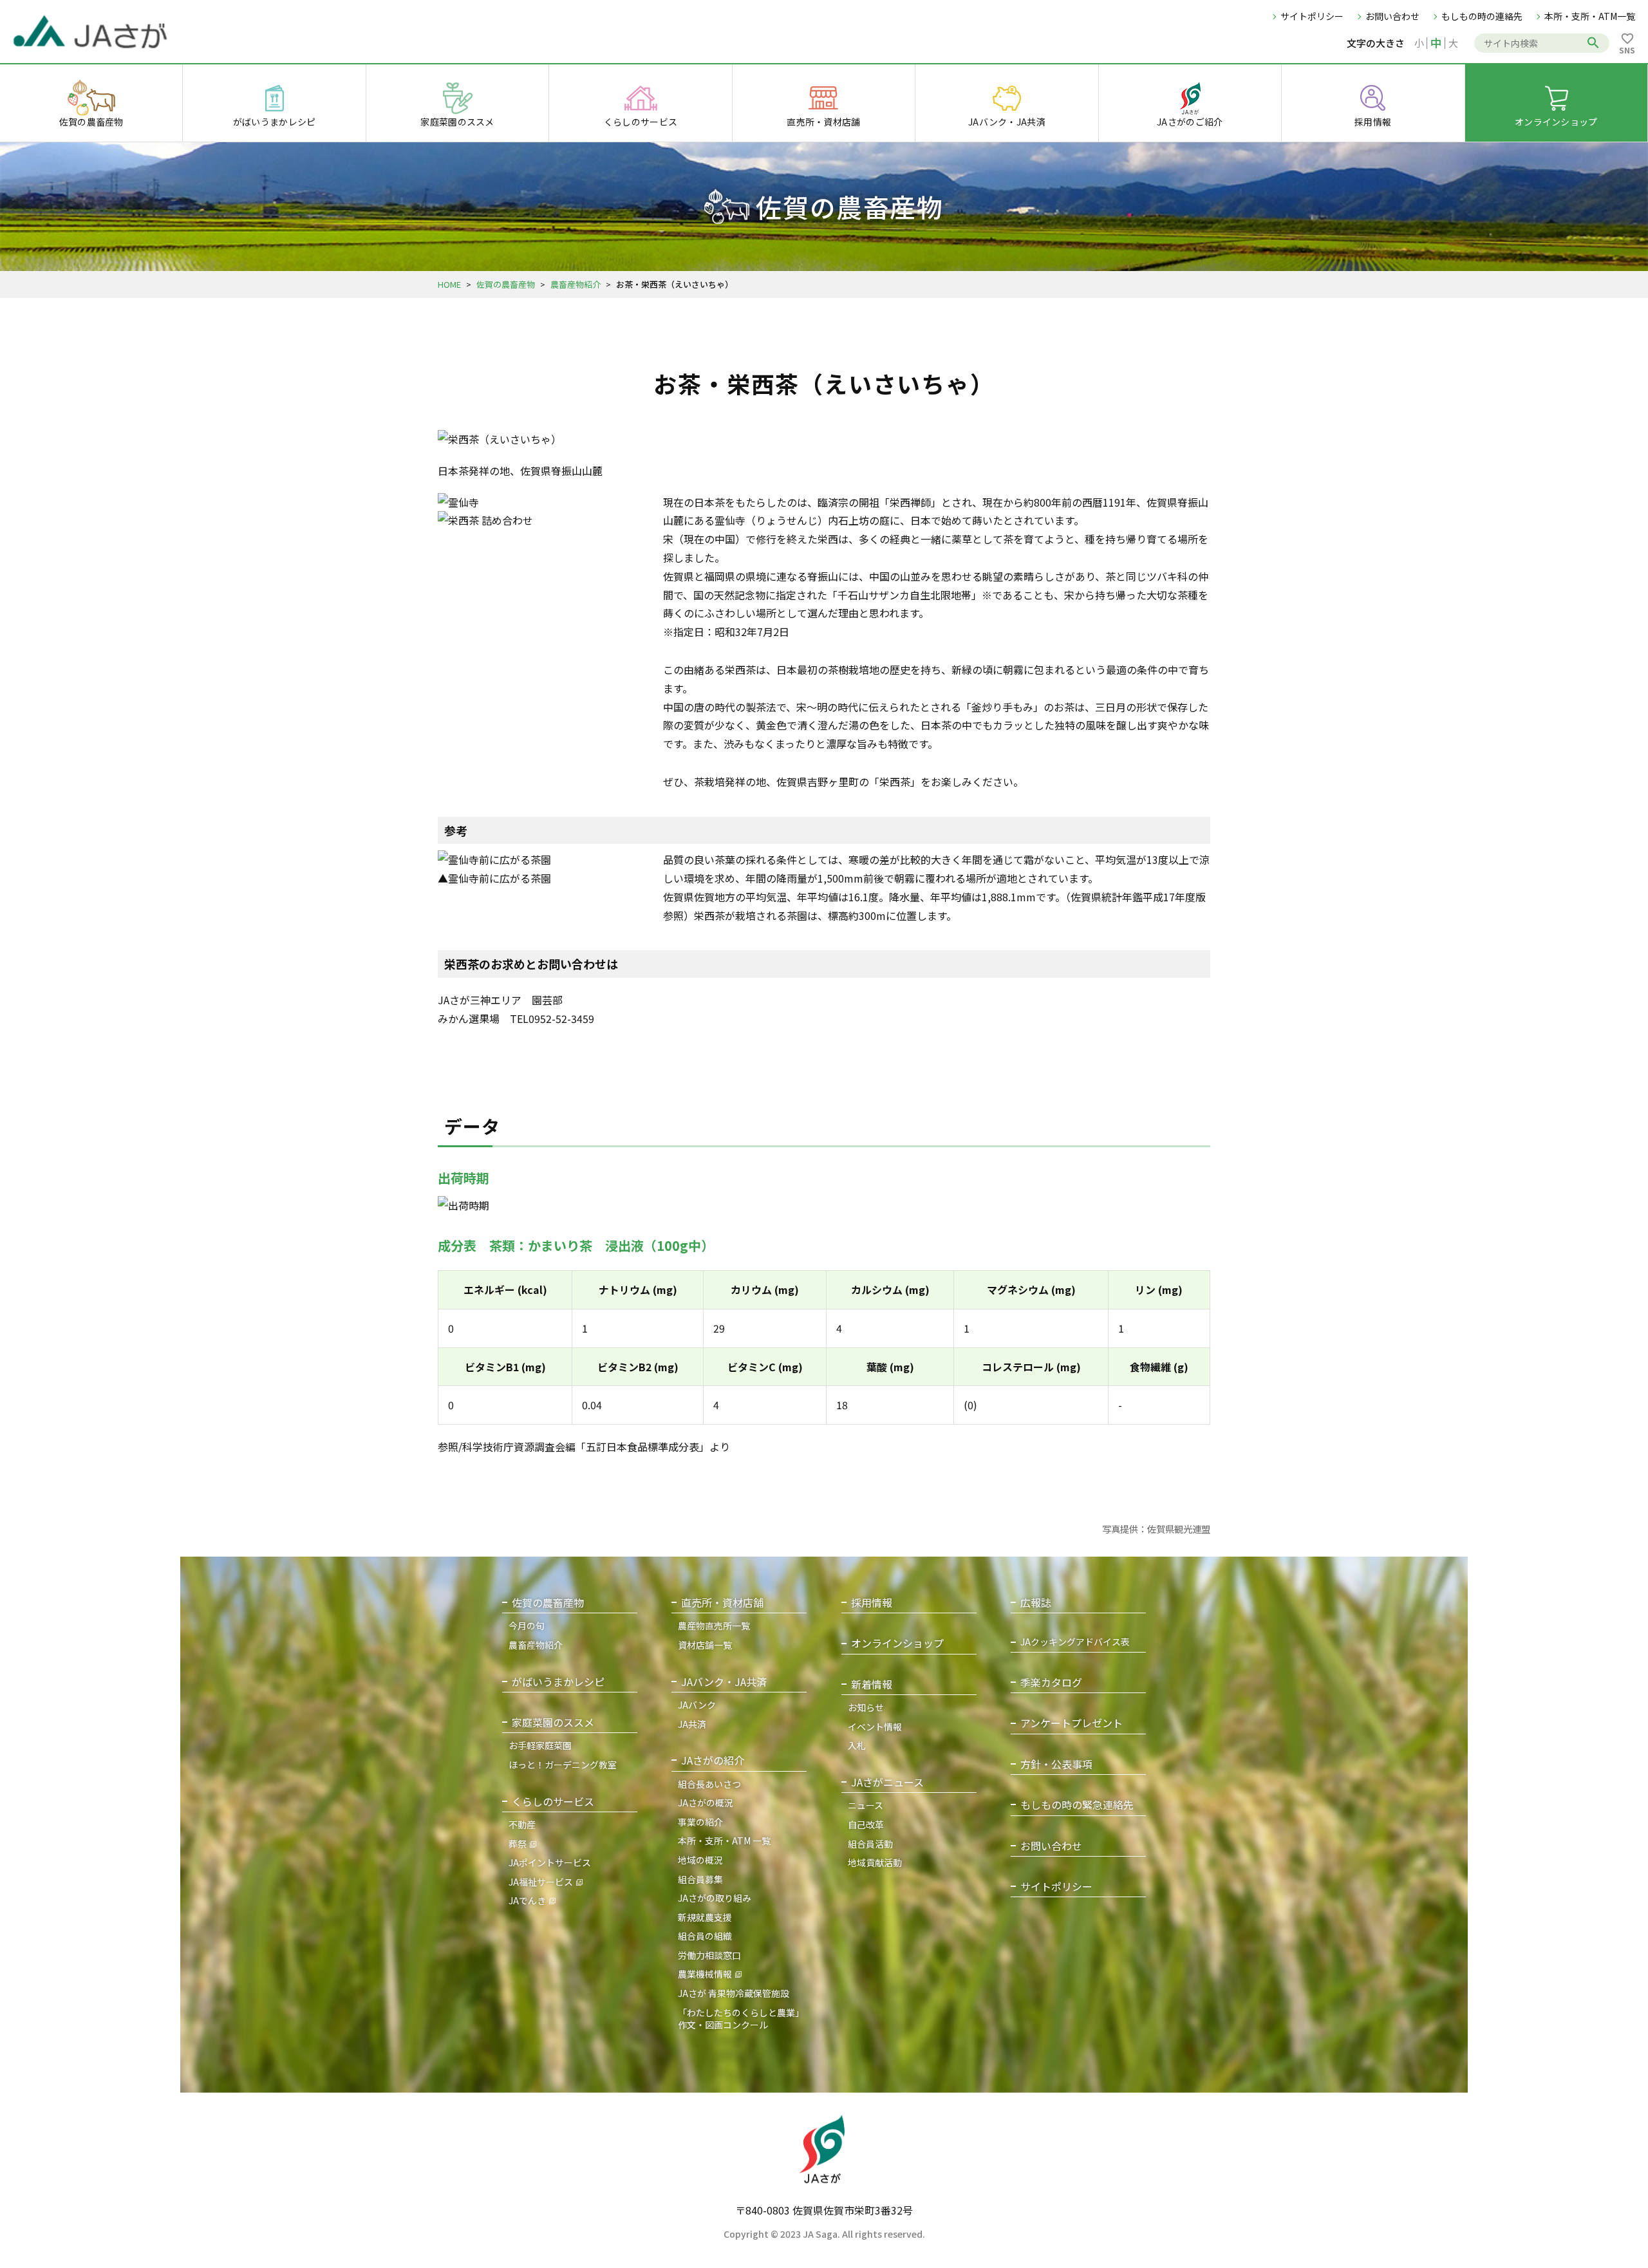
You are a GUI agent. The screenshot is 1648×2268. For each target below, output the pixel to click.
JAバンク (697, 1705)
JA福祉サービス (541, 1882)
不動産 (522, 1824)
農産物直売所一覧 (714, 1626)
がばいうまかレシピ (558, 1682)
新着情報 (872, 1684)
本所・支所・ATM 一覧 (724, 1841)
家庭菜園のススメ (553, 1722)
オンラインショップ (897, 1643)
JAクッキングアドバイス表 (1075, 1642)
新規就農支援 (705, 1917)
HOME (449, 284)
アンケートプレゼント (1072, 1723)
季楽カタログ (1051, 1682)
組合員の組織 (705, 1936)
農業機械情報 (705, 1974)
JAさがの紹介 (713, 1760)
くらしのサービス (553, 1802)
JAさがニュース (887, 1782)
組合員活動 (870, 1844)
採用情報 (872, 1603)
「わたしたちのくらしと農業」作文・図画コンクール (741, 2019)
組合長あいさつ (709, 1784)
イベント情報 (875, 1727)
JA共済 (692, 1724)
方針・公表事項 (1056, 1764)
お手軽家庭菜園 (540, 1745)
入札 (857, 1745)
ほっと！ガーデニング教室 (563, 1765)
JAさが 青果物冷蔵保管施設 (734, 1993)
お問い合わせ (1392, 16)
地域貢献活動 (875, 1862)
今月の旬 (527, 1626)
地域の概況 (700, 1860)
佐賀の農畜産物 (506, 284)
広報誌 (1036, 1603)
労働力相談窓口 (709, 1955)
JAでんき (527, 1900)
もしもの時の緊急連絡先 (1077, 1805)
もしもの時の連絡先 (1482, 16)
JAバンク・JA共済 (724, 1682)
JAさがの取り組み (715, 1898)
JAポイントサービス (550, 1862)
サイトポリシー (1312, 16)
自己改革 (866, 1824)
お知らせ (866, 1707)
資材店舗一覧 (705, 1645)
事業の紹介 (700, 1822)
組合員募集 (700, 1879)
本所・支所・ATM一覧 (1590, 16)
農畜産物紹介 (576, 284)
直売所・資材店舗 (722, 1603)
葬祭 (518, 1844)
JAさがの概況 (706, 1803)
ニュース (866, 1805)
